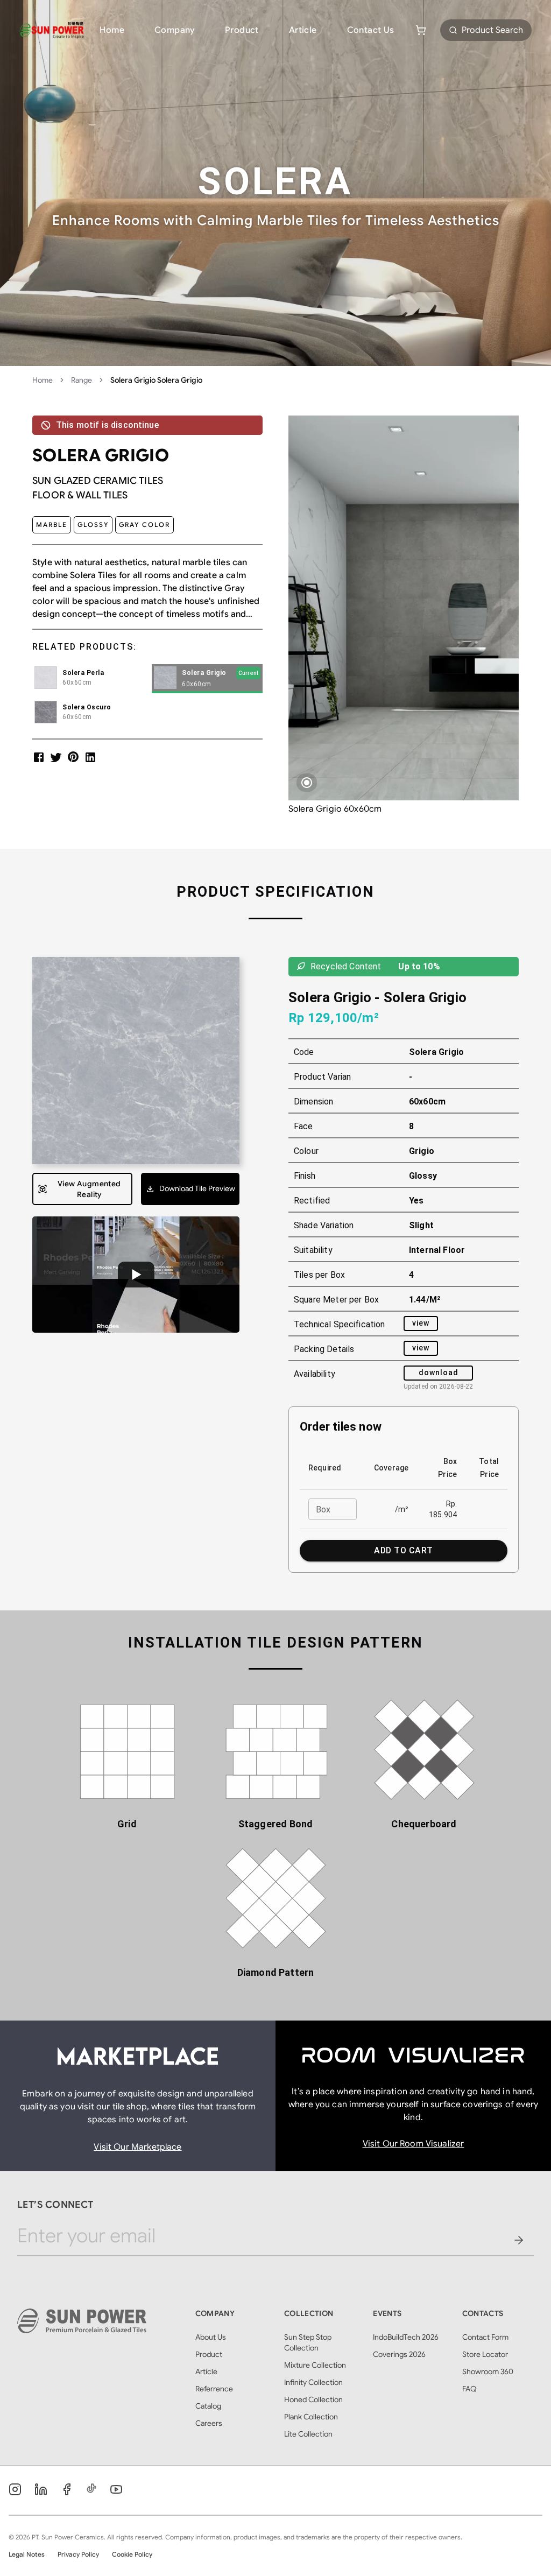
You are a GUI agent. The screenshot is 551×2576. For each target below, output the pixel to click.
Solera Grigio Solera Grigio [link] (156, 380)
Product (242, 30)
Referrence (214, 2389)
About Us (211, 2337)
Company (175, 30)
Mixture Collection (315, 2365)
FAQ (469, 2389)
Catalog (208, 2406)
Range (82, 380)
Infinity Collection (313, 2382)
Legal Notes (27, 2554)
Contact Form (485, 2337)
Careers (209, 2423)
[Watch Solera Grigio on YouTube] (136, 1275)
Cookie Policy (132, 2554)
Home (112, 30)
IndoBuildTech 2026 (406, 2337)
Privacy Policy (78, 2554)
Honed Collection (313, 2399)
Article (303, 30)
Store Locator (485, 2354)
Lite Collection (308, 2434)
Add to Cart (403, 1550)
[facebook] (39, 757)
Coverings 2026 (399, 2354)
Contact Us (371, 30)
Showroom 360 (488, 2371)
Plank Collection (311, 2417)
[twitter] (56, 757)
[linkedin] (90, 757)
